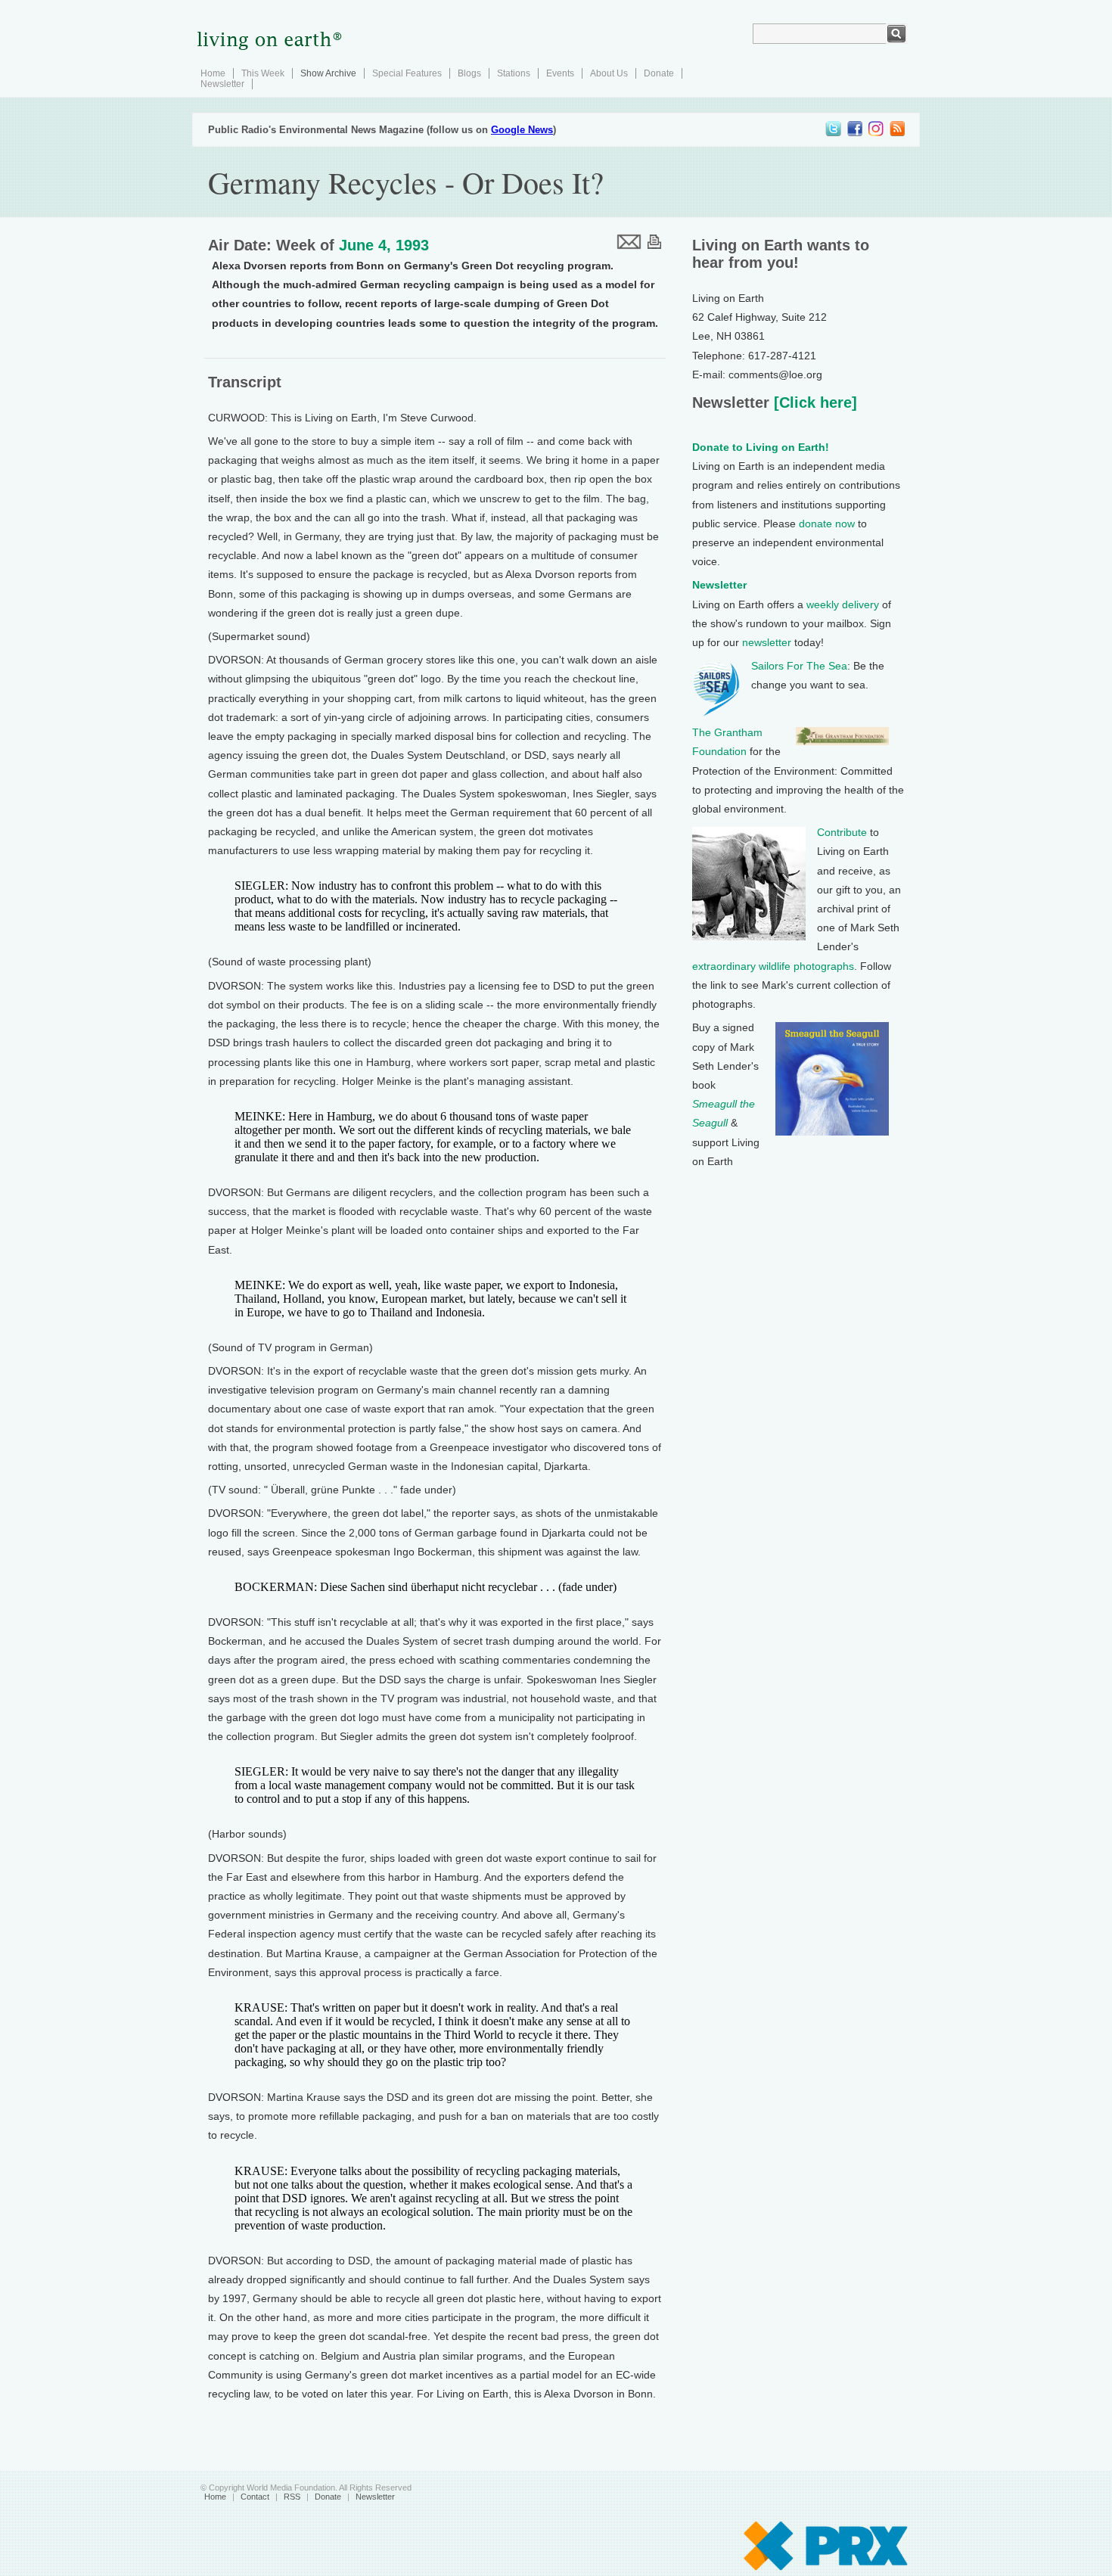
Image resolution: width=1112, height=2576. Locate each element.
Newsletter (222, 84)
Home (213, 73)
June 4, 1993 (384, 245)
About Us (609, 73)
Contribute (842, 832)
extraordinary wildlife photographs (773, 966)
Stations (514, 73)
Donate (659, 73)
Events (560, 73)
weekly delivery (843, 604)
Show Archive (328, 73)
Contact (255, 2497)
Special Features (407, 73)
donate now (827, 524)
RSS (292, 2497)
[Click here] (813, 402)
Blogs (469, 73)
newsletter (767, 642)
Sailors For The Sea (799, 666)
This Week (263, 73)
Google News (522, 130)
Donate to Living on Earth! (761, 447)
